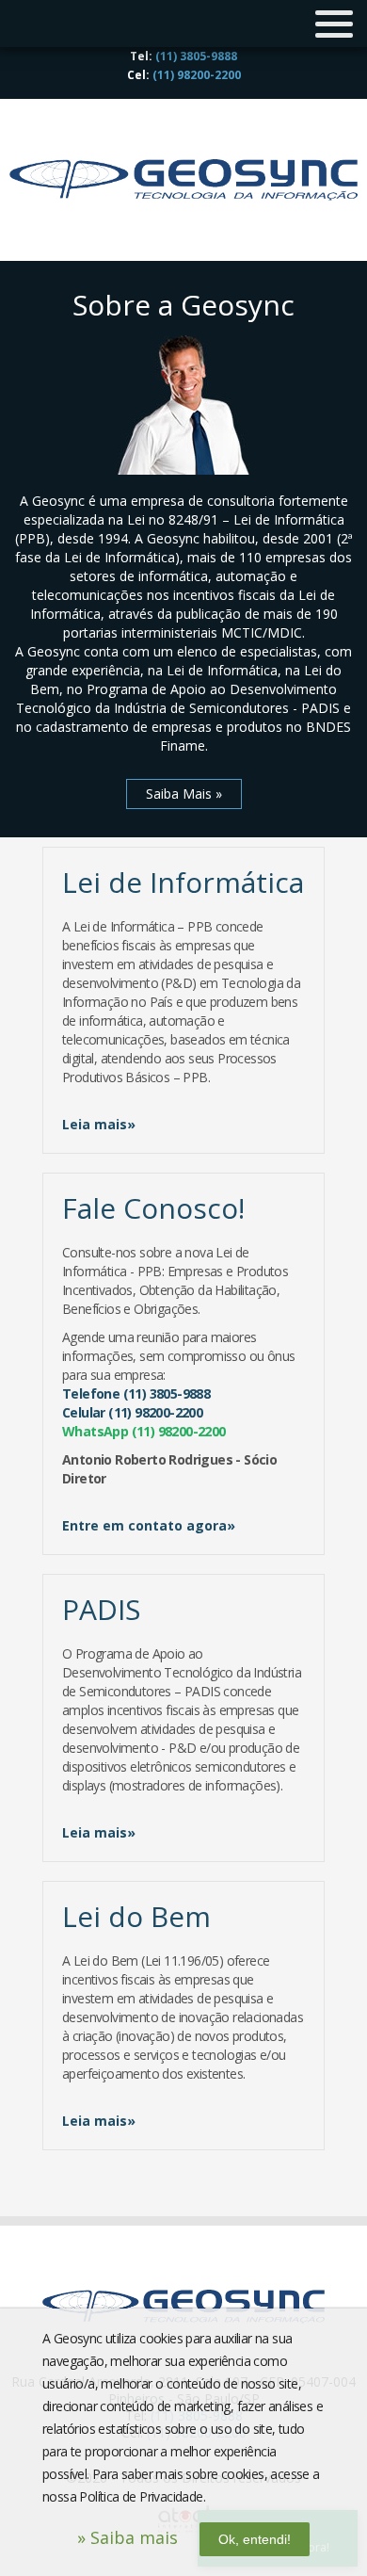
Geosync (183, 180)
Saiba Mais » (184, 794)
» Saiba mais (128, 2537)
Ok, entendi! (255, 2539)
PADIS (101, 1609)
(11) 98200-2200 (197, 75)
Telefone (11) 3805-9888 (136, 1393)
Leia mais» (99, 1124)
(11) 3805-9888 (196, 56)
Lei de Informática (183, 882)
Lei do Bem (136, 1916)
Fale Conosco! (153, 1208)
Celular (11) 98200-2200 (132, 1412)
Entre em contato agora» (149, 1525)
